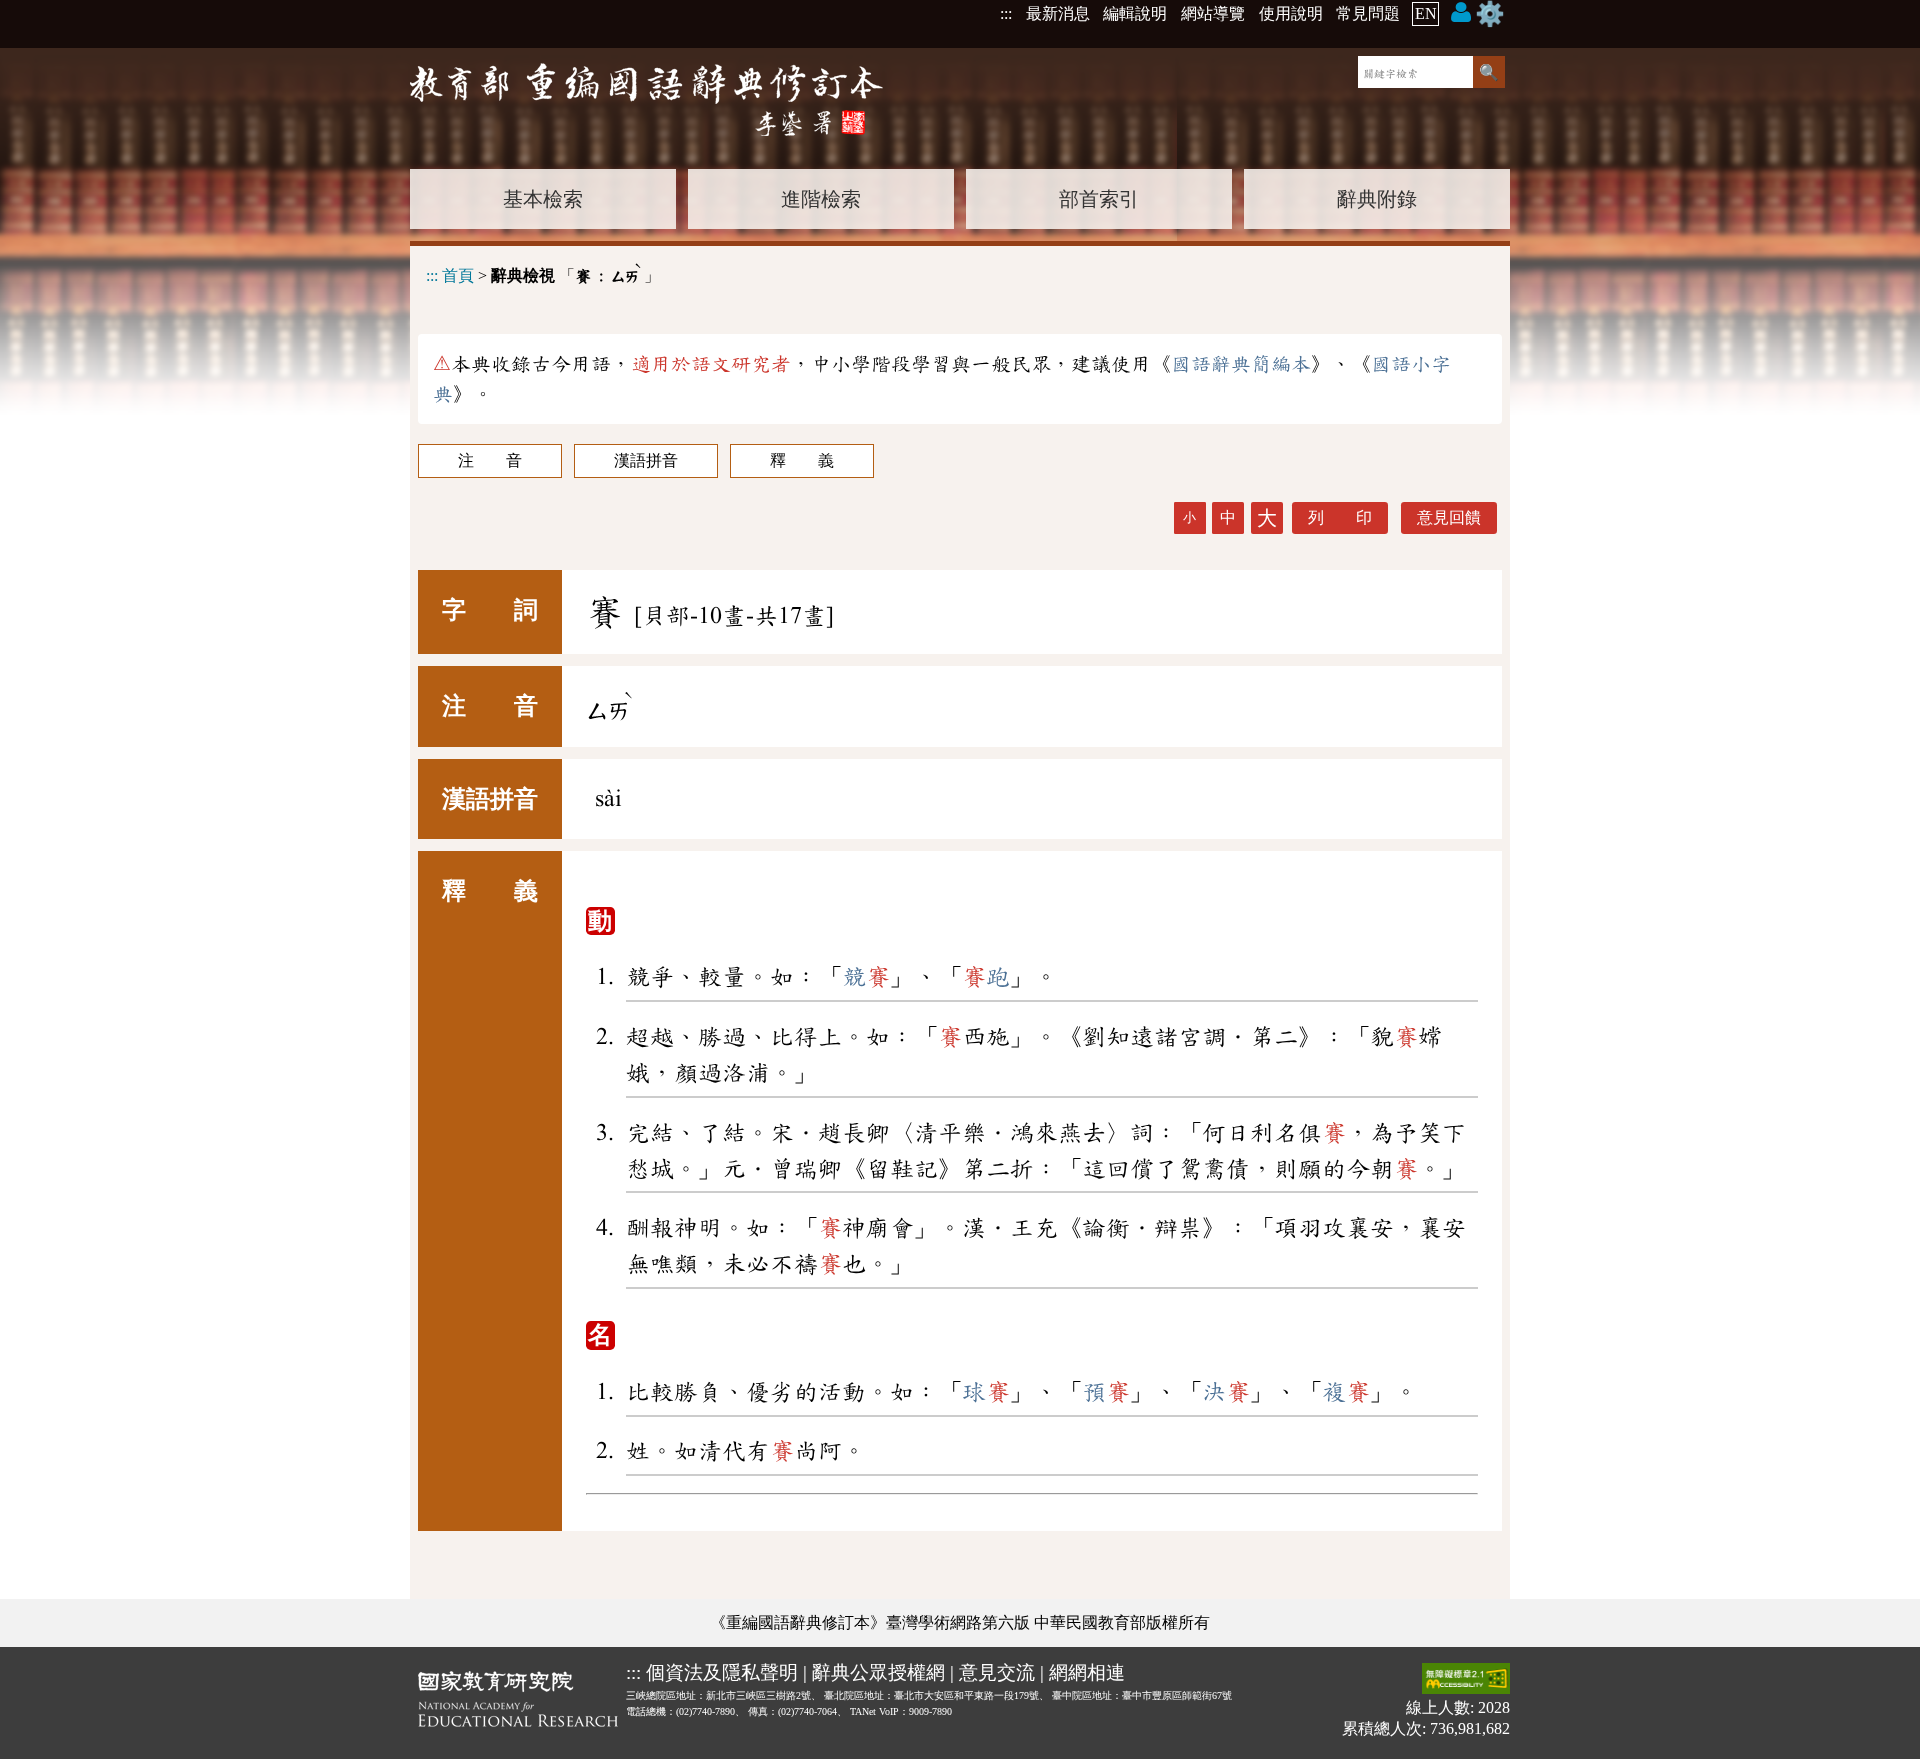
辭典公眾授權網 (878, 1672)
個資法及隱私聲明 (722, 1672)
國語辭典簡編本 (1241, 364)
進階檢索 (821, 199)
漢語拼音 (646, 460)
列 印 (1340, 517)
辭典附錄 (1377, 199)
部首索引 (1099, 199)
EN (1426, 13)
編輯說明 (1135, 13)
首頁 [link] (458, 275)
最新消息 (1058, 13)
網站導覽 (1213, 13)
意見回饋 (1449, 517)
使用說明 (1291, 13)
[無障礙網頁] (1466, 1680)
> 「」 (543, 272)
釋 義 (802, 460)
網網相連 (1087, 1672)
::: (1006, 13)
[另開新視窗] (518, 1703)
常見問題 (1368, 13)
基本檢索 (543, 199)
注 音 (490, 460)
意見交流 (997, 1672)
